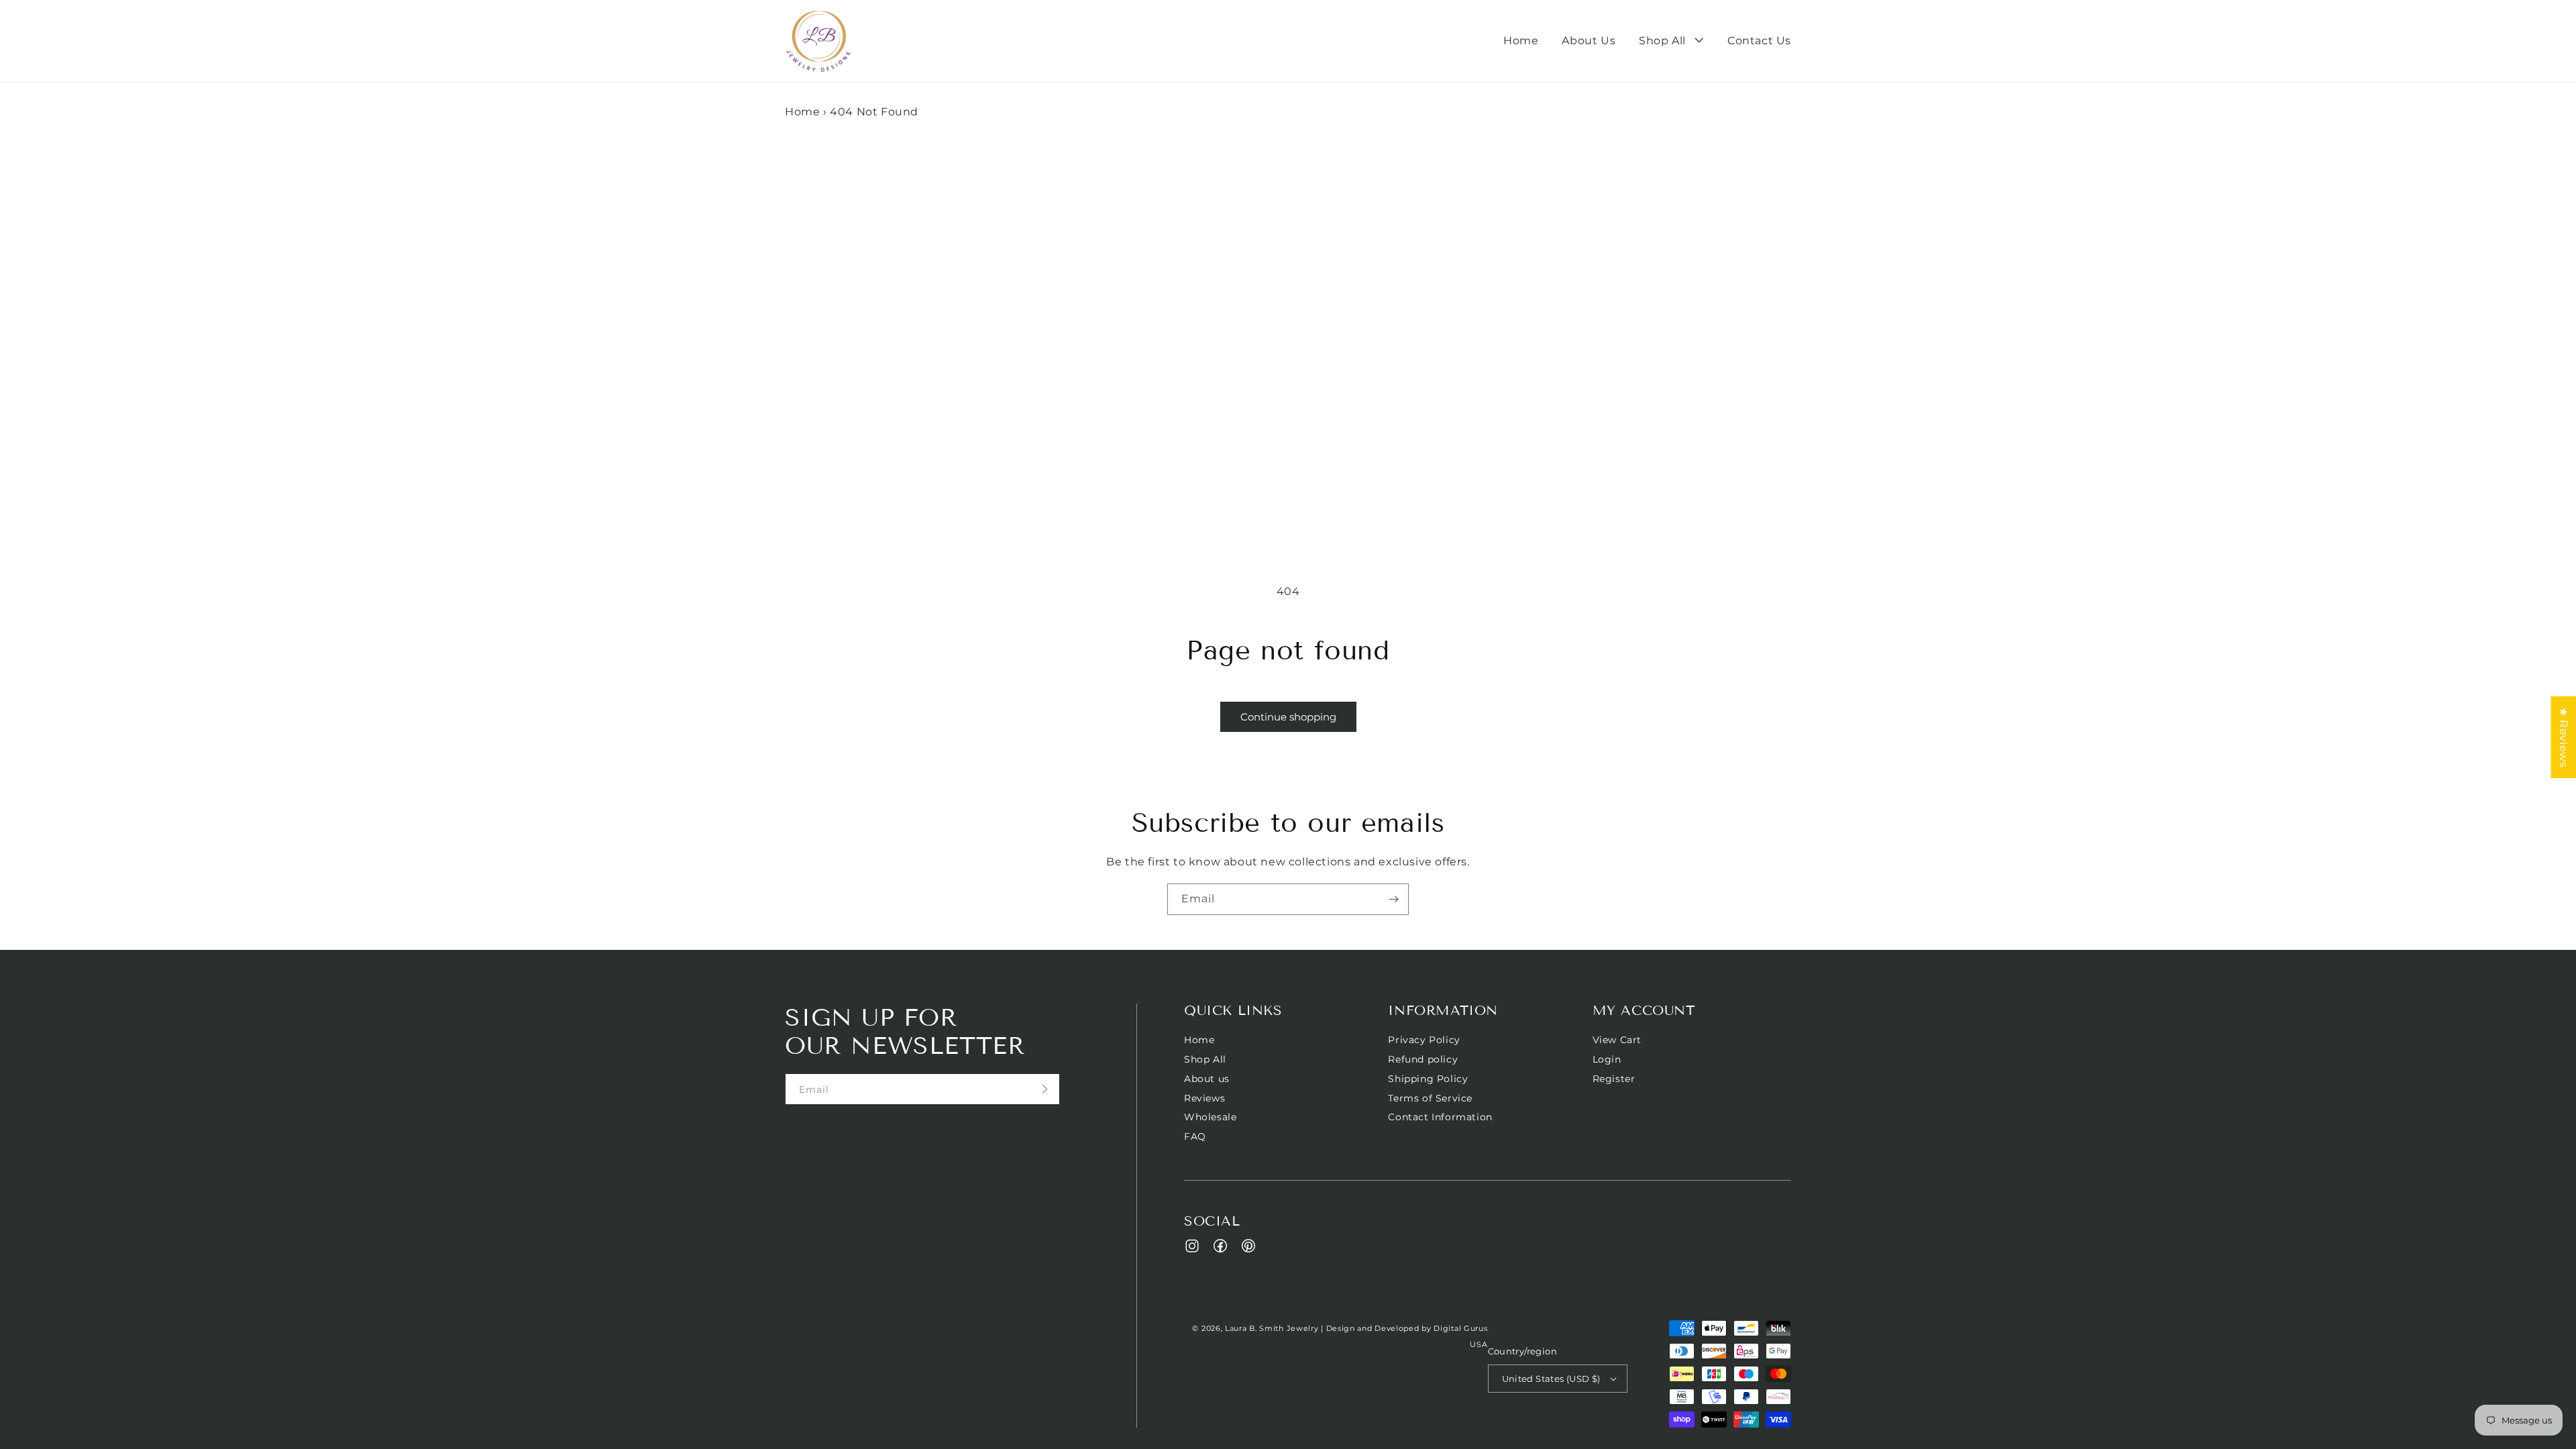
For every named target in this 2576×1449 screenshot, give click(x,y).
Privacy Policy (1424, 1040)
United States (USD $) (1551, 1379)
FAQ (1195, 1136)
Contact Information (1440, 1117)
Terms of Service (1430, 1098)
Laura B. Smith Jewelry (1272, 1328)
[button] (1671, 41)
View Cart (1617, 1040)
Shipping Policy (1428, 1079)
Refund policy (1423, 1059)
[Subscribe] (1393, 899)
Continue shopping (1288, 717)
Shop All (1205, 1059)
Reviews (1204, 1098)
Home (802, 112)
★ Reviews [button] (2564, 737)
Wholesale (1210, 1117)
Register (1614, 1079)
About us (1207, 1079)
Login (1607, 1059)
